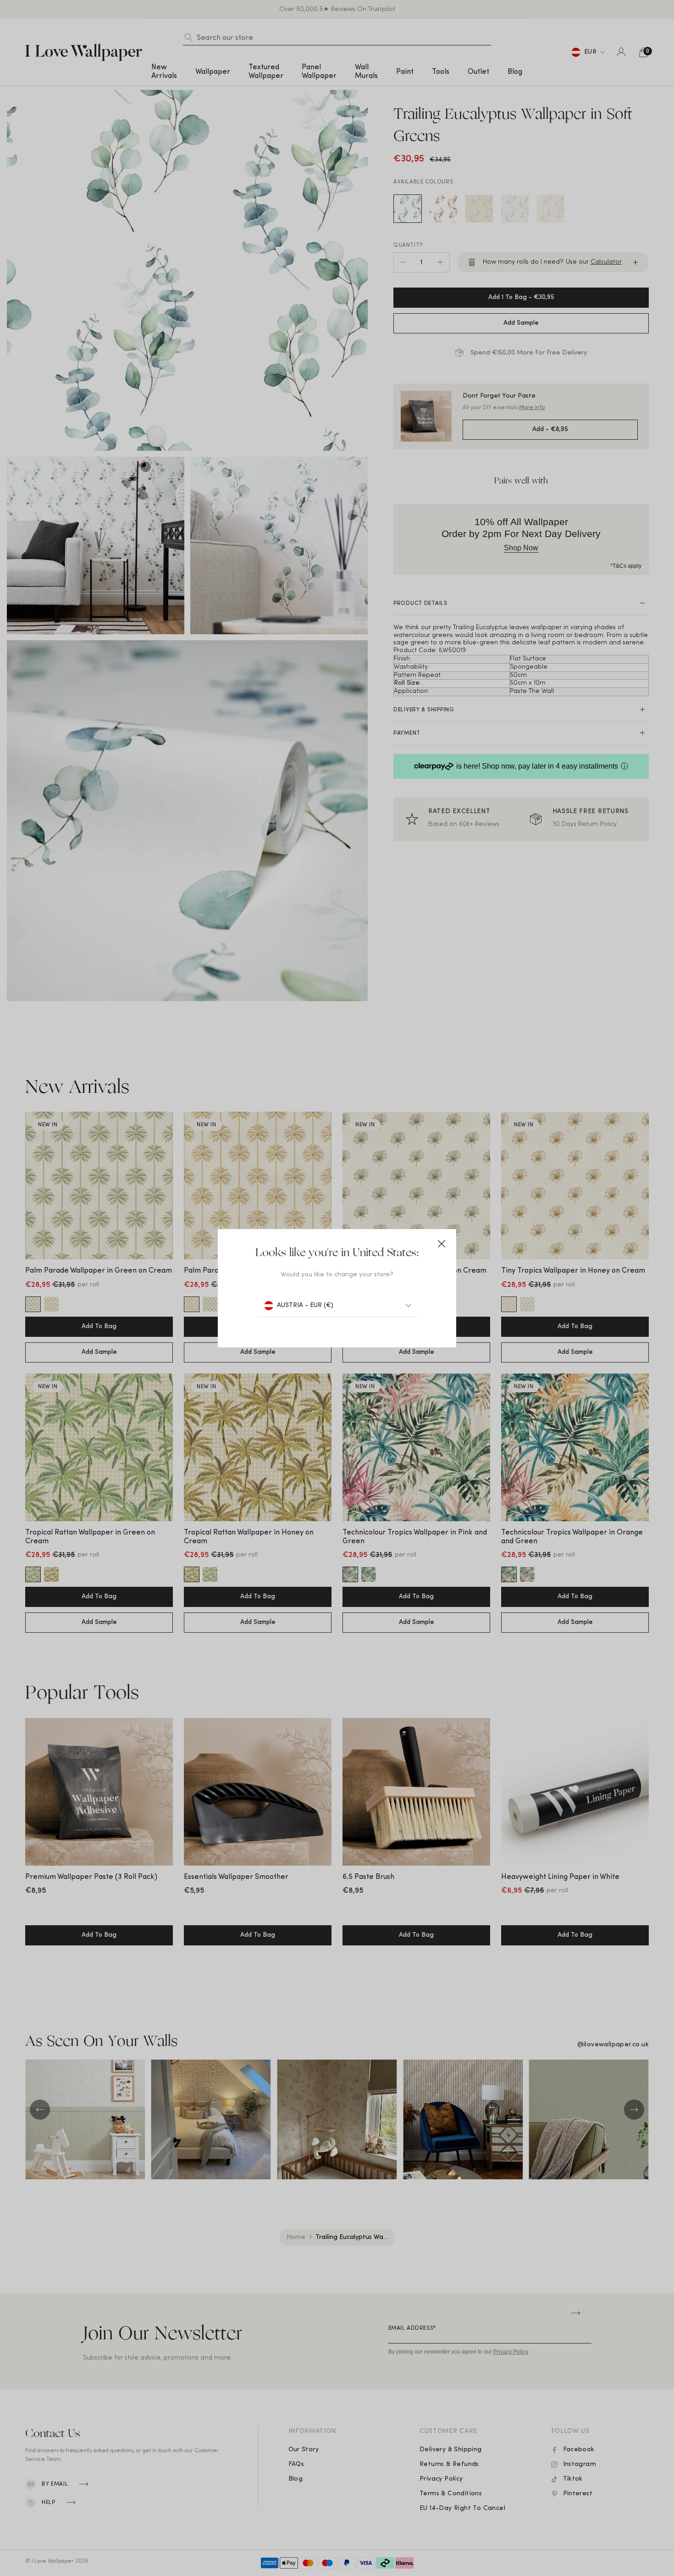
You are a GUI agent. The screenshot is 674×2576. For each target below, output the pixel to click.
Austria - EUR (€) (305, 1305)
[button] (442, 1244)
